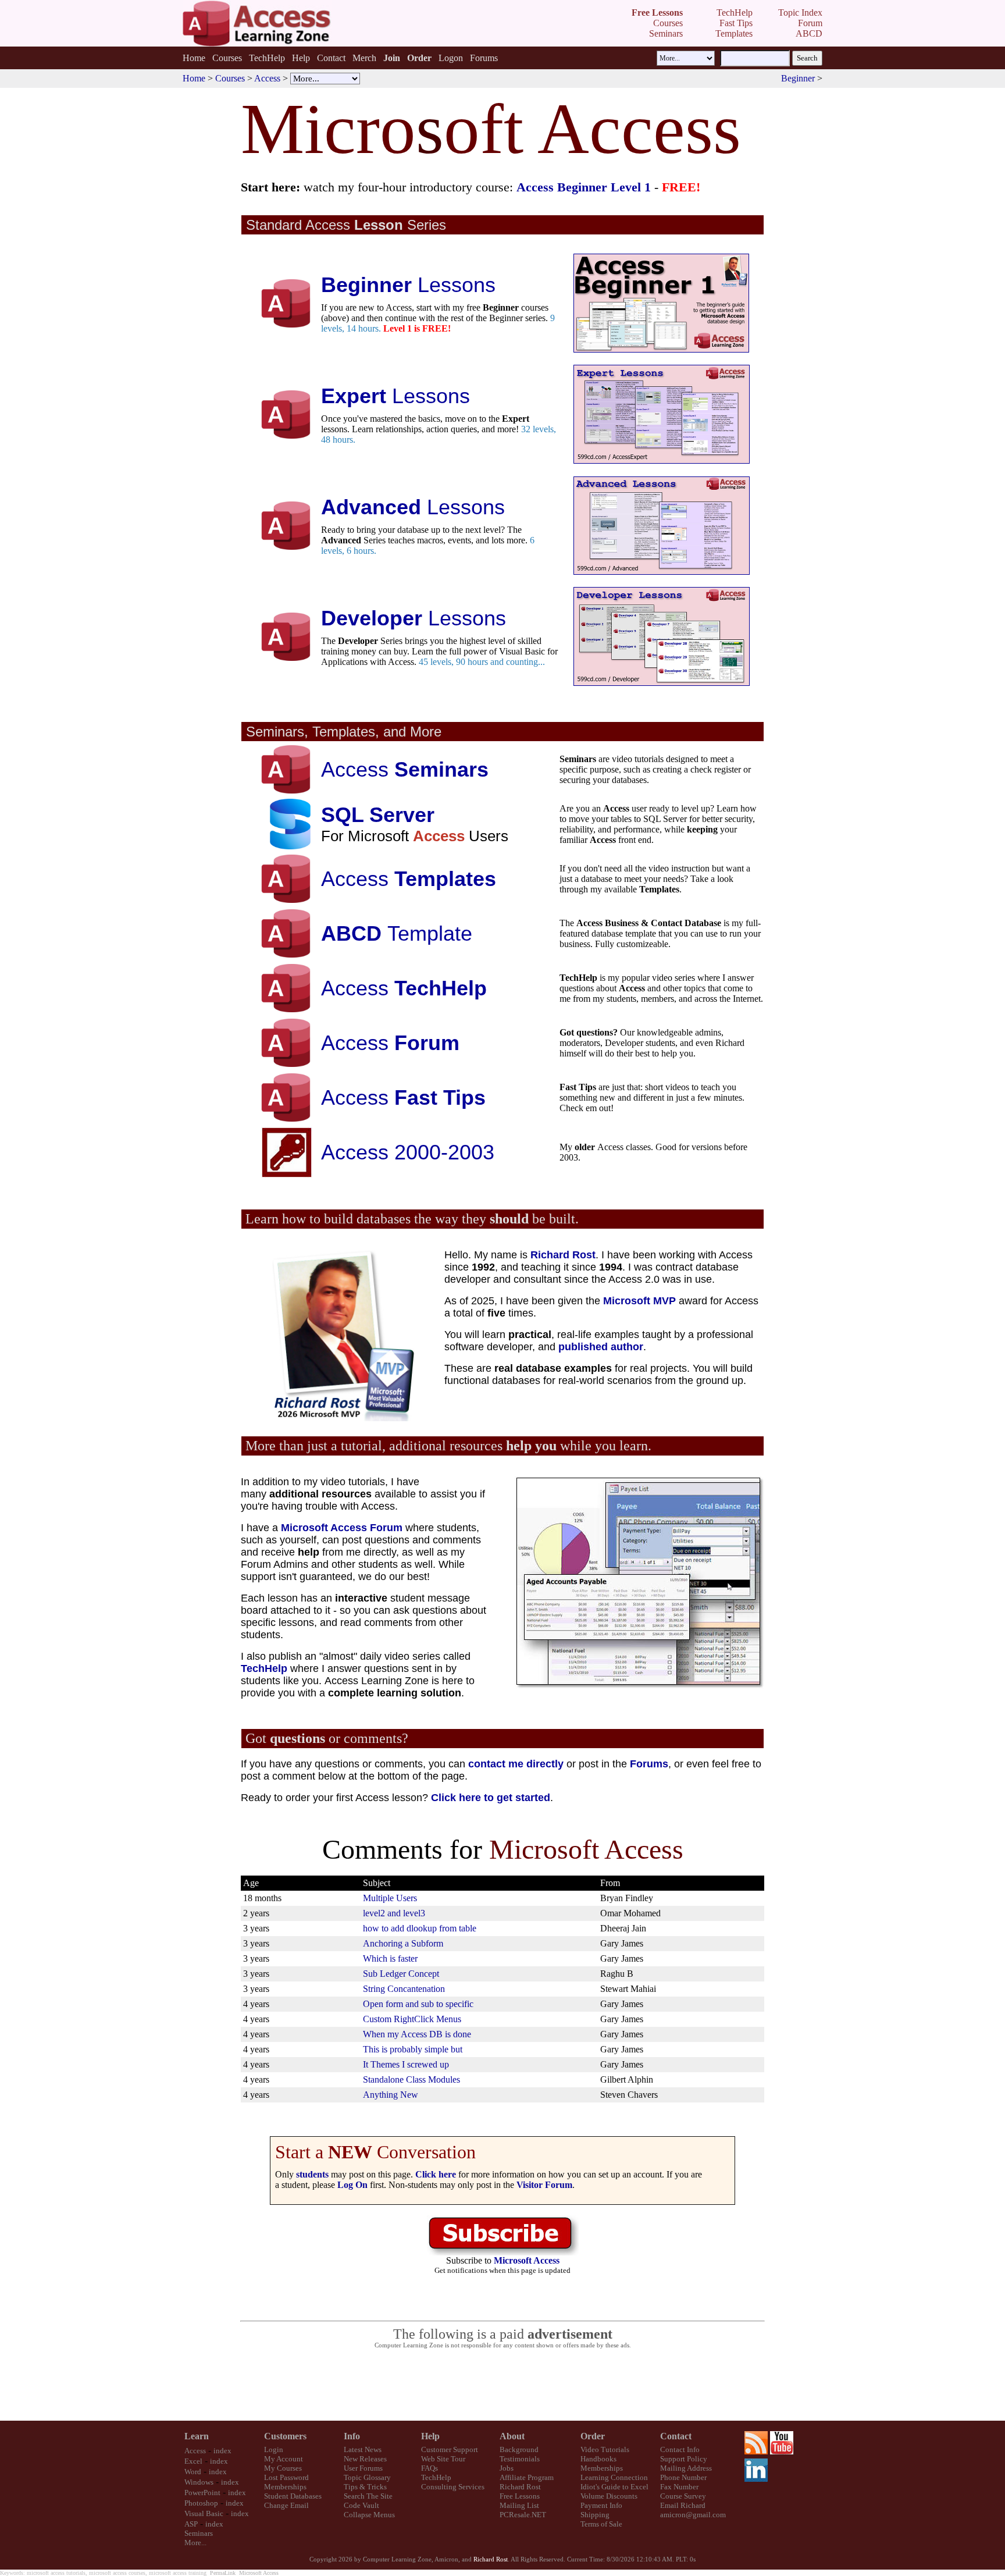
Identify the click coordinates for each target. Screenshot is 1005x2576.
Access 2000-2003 (408, 1152)
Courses (227, 58)
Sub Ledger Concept (401, 1974)
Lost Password (286, 2477)
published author (601, 1347)
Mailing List (519, 2505)
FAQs (430, 2468)
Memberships (285, 2487)
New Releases (365, 2459)
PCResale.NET (523, 2515)
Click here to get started (491, 1798)
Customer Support (450, 2449)
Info (352, 2436)
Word (193, 2472)
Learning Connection (614, 2477)
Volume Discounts (609, 2496)
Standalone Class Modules (411, 2079)
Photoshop (201, 2503)
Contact (331, 58)
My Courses (283, 2468)
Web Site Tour (443, 2459)
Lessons (408, 285)
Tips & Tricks (365, 2487)
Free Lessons (520, 2496)
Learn (197, 2436)
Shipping (595, 2515)
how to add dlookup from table (420, 1928)
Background (519, 2449)
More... (195, 2543)
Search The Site (368, 2496)
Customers (285, 2436)
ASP (191, 2524)
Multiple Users (390, 1898)
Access (267, 78)
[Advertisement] (502, 2385)
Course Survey (683, 2496)
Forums (484, 58)
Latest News (363, 2449)
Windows (199, 2482)
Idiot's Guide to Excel (614, 2487)
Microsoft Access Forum (342, 1528)
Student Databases (293, 2496)
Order (593, 2436)
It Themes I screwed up (406, 2064)
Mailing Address (686, 2468)
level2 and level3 (394, 1913)
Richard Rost (563, 1255)
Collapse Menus (369, 2515)
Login (274, 2449)
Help (301, 58)
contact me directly (516, 1764)
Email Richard (683, 2505)
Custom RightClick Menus (412, 2019)
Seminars (199, 2533)
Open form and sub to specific (418, 2004)
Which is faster (390, 1958)
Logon (451, 58)
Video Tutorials (605, 2449)
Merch (364, 58)
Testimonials (520, 2459)
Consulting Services (453, 2487)
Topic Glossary (367, 2477)
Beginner (798, 78)
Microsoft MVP (639, 1301)
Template (397, 933)
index (222, 2451)
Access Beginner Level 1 (584, 187)
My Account (284, 2459)
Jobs (507, 2468)
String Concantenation (404, 1989)
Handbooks (598, 2459)
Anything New (391, 2095)
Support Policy (684, 2459)
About (512, 2436)
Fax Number (679, 2487)
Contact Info (680, 2449)
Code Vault (361, 2505)
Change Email (286, 2505)
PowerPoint (202, 2493)
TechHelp (267, 58)
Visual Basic (204, 2513)
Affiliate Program (527, 2477)
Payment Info (601, 2505)
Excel (193, 2461)
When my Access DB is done (417, 2034)
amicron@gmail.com (693, 2515)
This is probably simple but (413, 2049)
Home (194, 58)
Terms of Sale (601, 2524)
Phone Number (683, 2477)
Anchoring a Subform (403, 1943)
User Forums (363, 2468)
